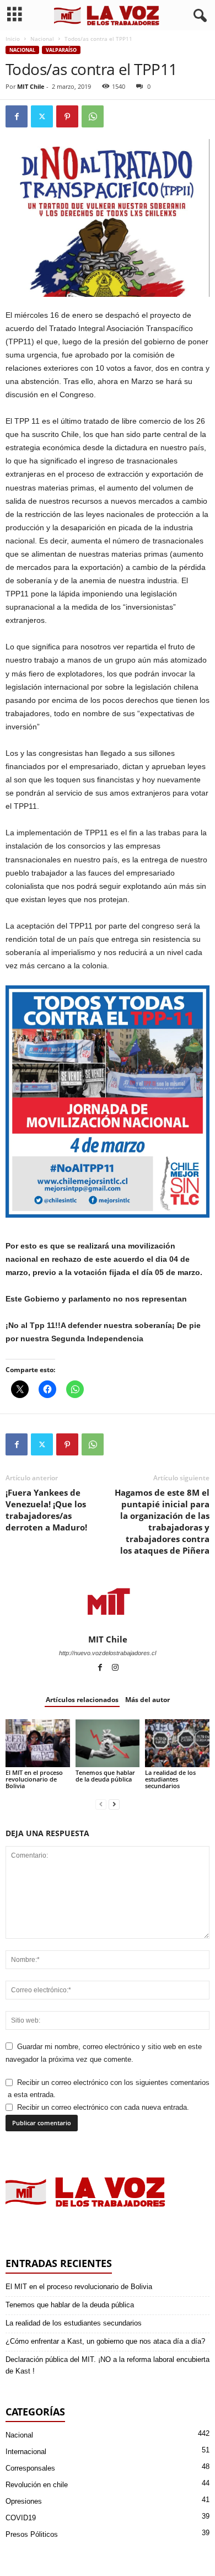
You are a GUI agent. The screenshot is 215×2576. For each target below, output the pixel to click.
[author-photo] (108, 1602)
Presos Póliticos (32, 2534)
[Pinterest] (67, 116)
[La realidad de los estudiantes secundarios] (177, 1743)
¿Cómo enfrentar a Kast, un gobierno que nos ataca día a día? (105, 2341)
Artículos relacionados (82, 1700)
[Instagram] (115, 1668)
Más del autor (147, 1700)
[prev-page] (101, 1804)
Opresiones (24, 2501)
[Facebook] (17, 116)
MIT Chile (31, 86)
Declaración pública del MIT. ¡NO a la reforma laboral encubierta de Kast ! (108, 2365)
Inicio (13, 39)
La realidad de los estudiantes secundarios (170, 1779)
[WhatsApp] (93, 116)
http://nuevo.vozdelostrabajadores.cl (108, 1653)
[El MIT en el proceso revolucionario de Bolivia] (38, 1743)
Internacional (26, 2452)
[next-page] (114, 1804)
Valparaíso (61, 50)
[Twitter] (42, 116)
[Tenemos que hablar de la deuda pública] (108, 1743)
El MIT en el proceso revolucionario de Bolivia (34, 1779)
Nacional (42, 39)
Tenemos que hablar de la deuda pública (105, 1776)
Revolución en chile (37, 2485)
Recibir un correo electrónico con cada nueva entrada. (103, 2107)
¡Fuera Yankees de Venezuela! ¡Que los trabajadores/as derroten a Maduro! (46, 1510)
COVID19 (21, 2518)
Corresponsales (30, 2468)
